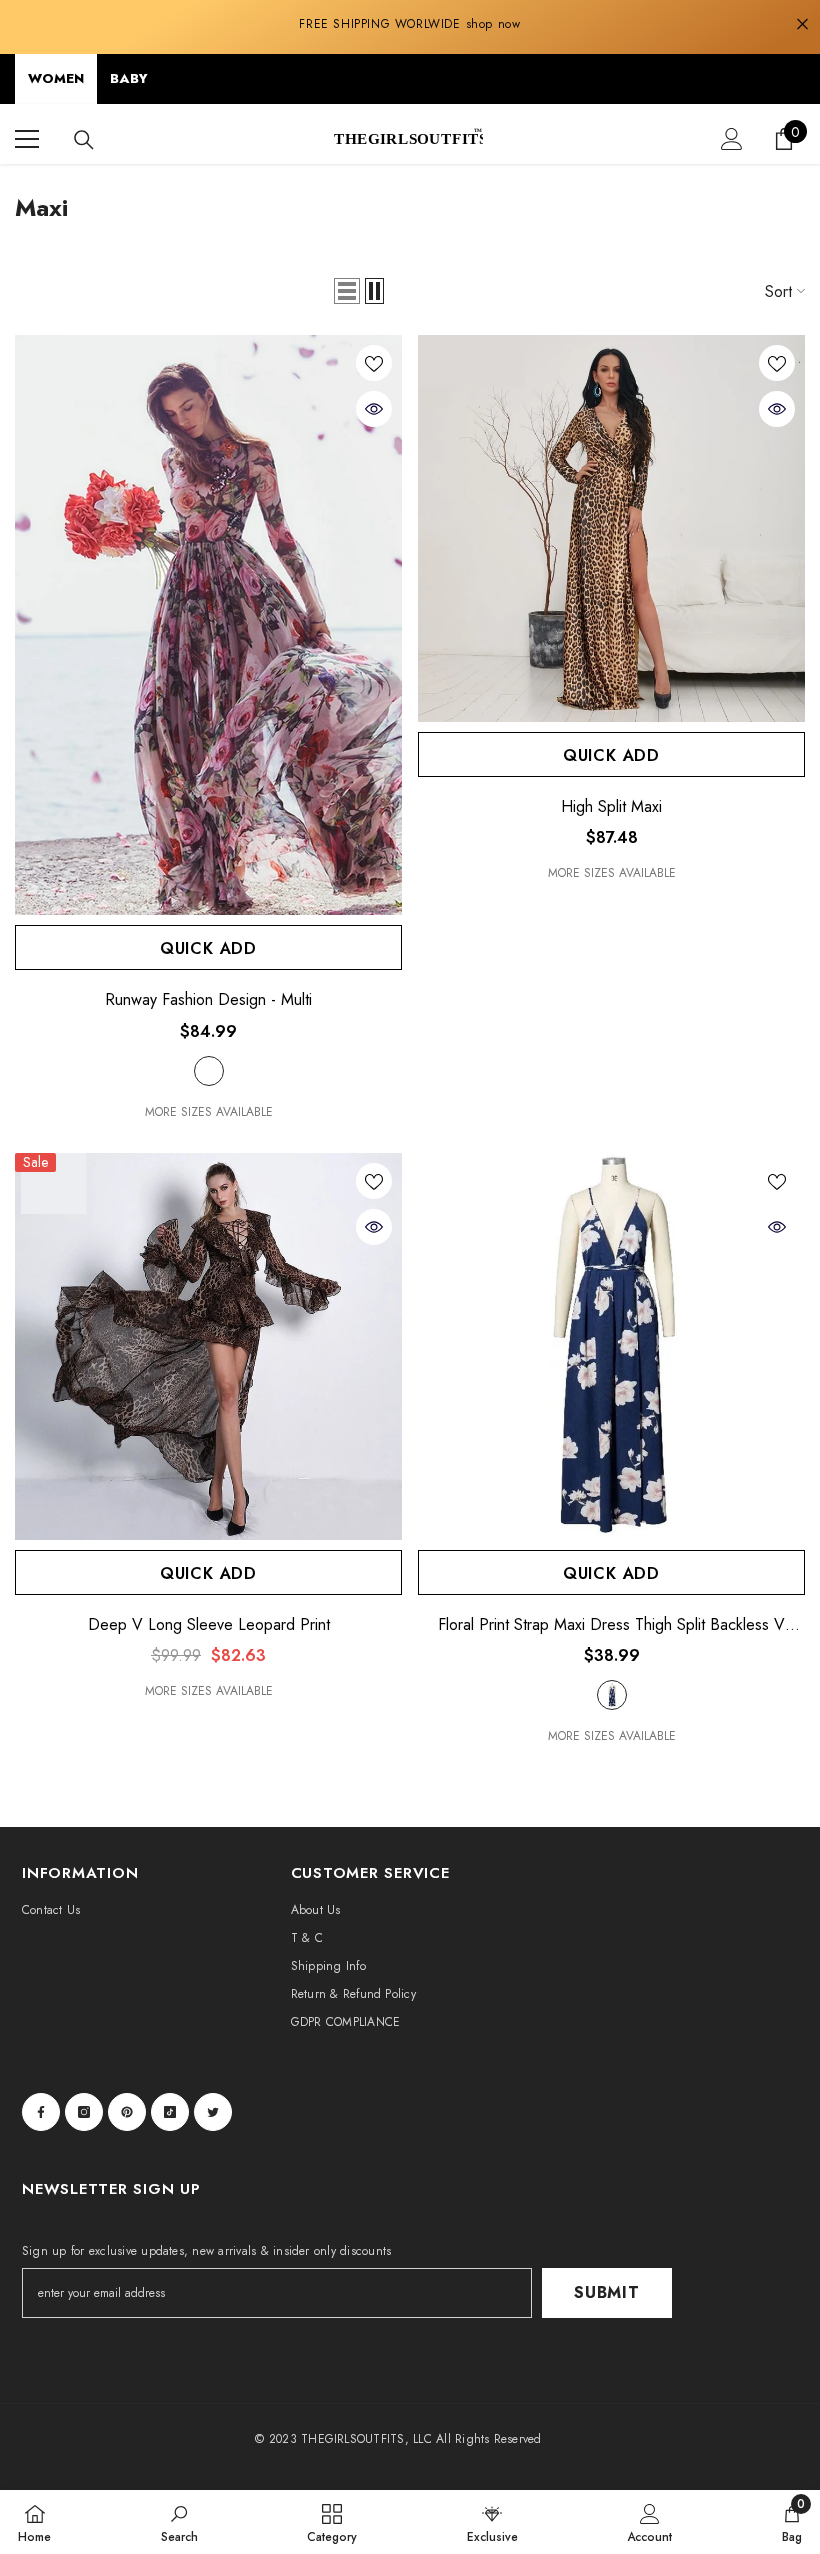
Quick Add (208, 948)
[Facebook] (41, 2112)
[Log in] (732, 139)
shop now (493, 24)
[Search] (84, 140)
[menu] (27, 139)
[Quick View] (374, 409)
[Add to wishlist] (374, 363)
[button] (347, 291)
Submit (607, 2292)
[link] (179, 2522)
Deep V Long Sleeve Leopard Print (209, 1625)
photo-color (612, 1695)
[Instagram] (84, 2112)
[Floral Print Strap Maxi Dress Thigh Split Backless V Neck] (611, 1346)
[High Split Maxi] (611, 528)
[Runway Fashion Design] (208, 625)
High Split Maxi (611, 807)
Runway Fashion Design (208, 1000)
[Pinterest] (127, 2112)
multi (209, 1071)
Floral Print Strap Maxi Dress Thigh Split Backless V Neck (611, 1625)
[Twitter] (213, 2112)
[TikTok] (170, 2112)
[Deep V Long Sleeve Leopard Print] (208, 1346)
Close (802, 24)
